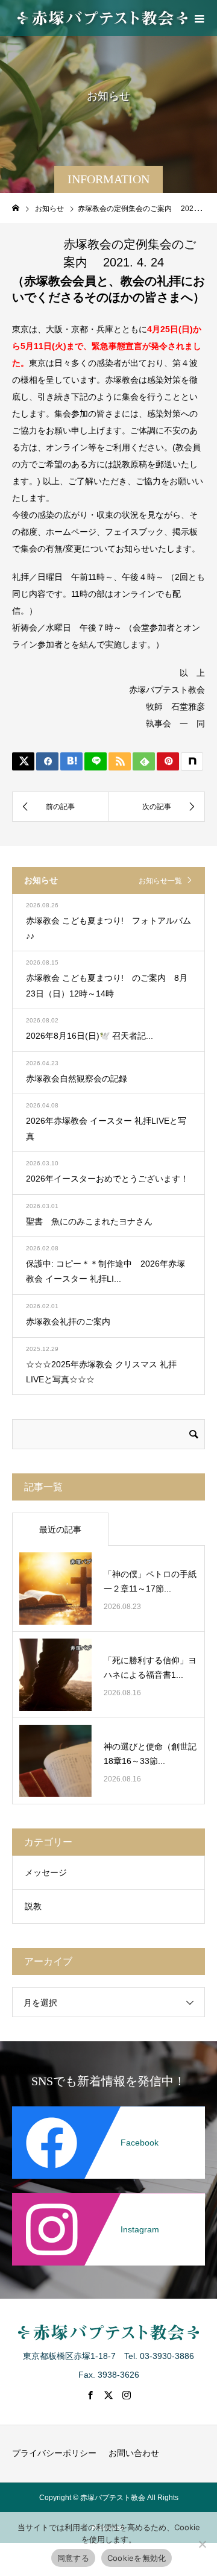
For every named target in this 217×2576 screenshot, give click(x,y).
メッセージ (46, 1872)
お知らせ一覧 (160, 881)
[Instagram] (108, 2200)
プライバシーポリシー (54, 2453)
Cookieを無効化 (137, 2558)
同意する (73, 2558)
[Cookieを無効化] (202, 2544)
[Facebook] (108, 2114)
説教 (33, 1906)
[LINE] (96, 761)
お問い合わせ (134, 2453)
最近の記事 (60, 1529)
